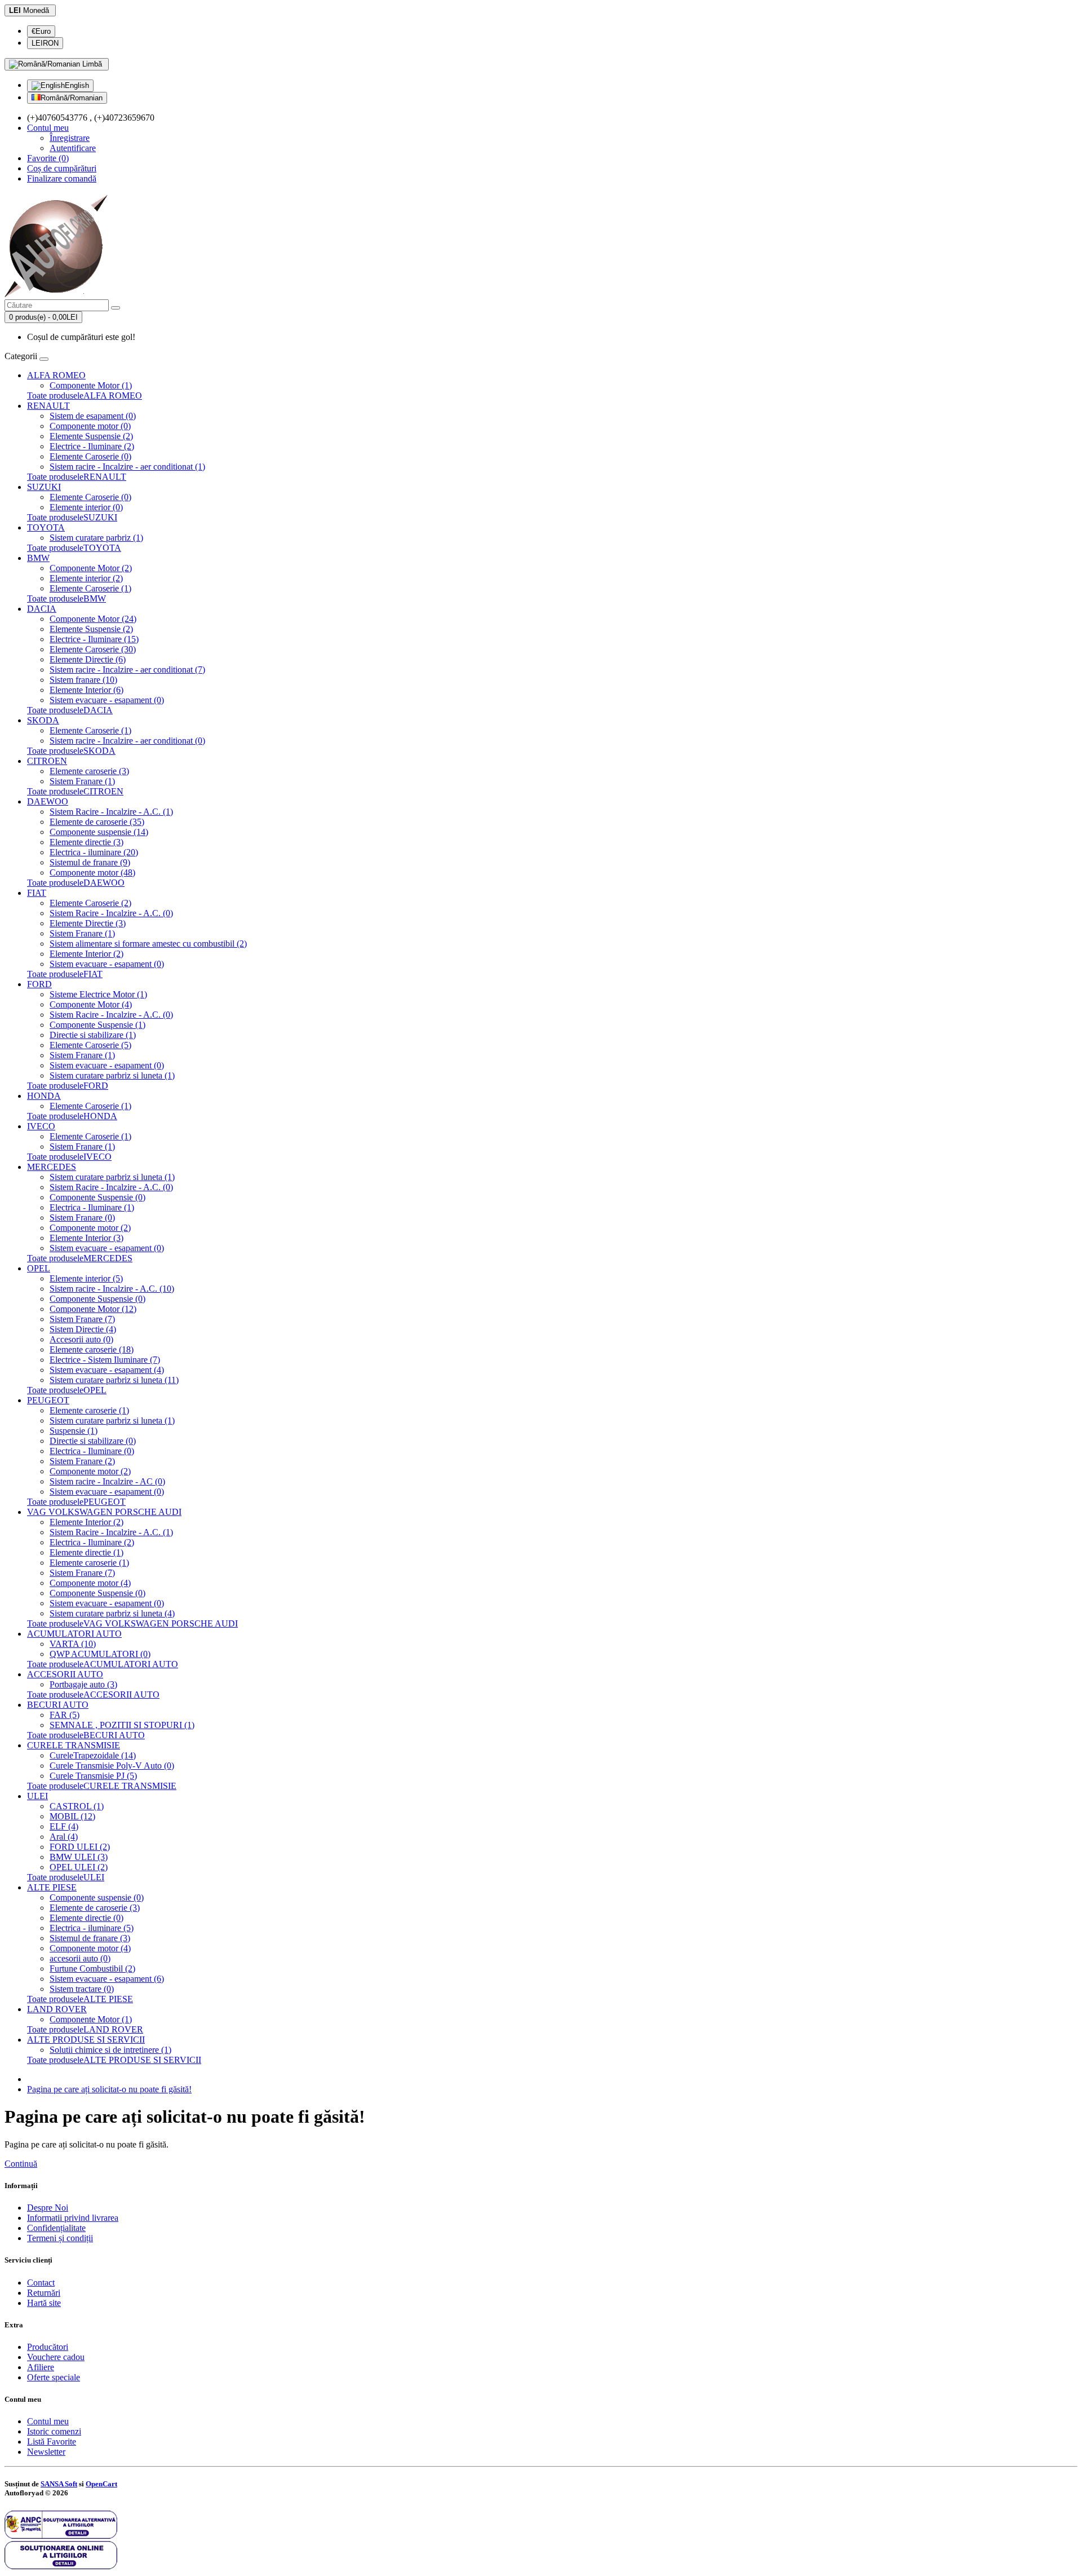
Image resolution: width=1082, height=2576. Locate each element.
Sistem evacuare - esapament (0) (107, 700)
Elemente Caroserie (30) (93, 649)
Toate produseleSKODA (71, 751)
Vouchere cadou (56, 2357)
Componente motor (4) (90, 1583)
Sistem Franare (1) (82, 781)
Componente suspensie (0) (97, 1897)
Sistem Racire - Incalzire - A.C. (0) (111, 913)
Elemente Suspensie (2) (91, 436)
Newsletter (46, 2452)
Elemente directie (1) (87, 1552)
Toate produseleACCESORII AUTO (93, 1694)
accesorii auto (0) (80, 1958)
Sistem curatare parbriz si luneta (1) (112, 1075)
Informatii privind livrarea (73, 2218)
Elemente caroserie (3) (89, 771)
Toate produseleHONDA (72, 1116)
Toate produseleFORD (68, 1086)
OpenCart (101, 2484)
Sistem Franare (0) (82, 1218)
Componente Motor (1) (91, 385)
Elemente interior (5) (86, 1278)
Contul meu (48, 2421)
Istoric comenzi (54, 2431)
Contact (41, 2283)
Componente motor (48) (92, 872)
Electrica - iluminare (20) (94, 852)
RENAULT (48, 406)
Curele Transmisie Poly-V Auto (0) (112, 1766)
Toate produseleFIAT (65, 974)
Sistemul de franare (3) (90, 1938)
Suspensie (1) (74, 1431)
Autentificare (73, 148)
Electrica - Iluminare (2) (92, 1542)
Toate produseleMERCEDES (80, 1258)
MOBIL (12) (72, 1816)
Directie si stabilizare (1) (93, 1035)
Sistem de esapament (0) (93, 416)
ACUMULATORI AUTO (74, 1634)
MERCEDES (52, 1167)
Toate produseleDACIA (70, 710)
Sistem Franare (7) (82, 1319)
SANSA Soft (59, 2484)
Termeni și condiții (60, 2238)
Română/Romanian (72, 98)
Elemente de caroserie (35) (97, 822)
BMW (38, 558)
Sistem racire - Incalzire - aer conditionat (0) (127, 741)
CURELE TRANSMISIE (74, 1745)
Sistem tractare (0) (82, 1989)
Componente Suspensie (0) (97, 1197)
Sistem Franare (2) (82, 1461)
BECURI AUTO (58, 1705)
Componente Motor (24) (93, 619)
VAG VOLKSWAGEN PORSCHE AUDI (104, 1512)
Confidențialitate (56, 2228)
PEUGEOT (48, 1400)
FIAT (37, 893)
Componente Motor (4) (91, 1004)
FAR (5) (65, 1715)
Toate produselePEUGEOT (76, 1502)
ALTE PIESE (52, 1887)
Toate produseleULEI (66, 1877)
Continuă (21, 2164)
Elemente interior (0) (86, 507)
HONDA (44, 1096)
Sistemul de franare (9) (90, 862)
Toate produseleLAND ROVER (85, 2029)
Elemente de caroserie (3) (95, 1908)
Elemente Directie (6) (88, 659)
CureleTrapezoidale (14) (93, 1755)
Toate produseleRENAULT (77, 477)
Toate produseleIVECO (69, 1157)
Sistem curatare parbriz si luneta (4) (112, 1613)
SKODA (43, 720)
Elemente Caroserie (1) (90, 588)
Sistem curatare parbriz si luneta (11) (114, 1380)
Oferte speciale (54, 2377)
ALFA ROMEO (56, 375)
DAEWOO (48, 801)
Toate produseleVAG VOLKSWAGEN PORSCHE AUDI (132, 1623)
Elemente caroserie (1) (89, 1410)
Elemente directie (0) (87, 1918)
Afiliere (41, 2367)
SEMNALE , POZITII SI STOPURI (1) (122, 1725)
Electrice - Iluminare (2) (92, 446)
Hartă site (44, 2303)
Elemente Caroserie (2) (90, 903)
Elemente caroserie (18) (92, 1349)
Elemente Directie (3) (88, 923)
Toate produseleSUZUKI (72, 517)
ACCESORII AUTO (65, 1674)
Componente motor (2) (90, 1228)
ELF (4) (64, 1826)
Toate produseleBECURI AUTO (86, 1735)
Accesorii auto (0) (81, 1339)
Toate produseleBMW (66, 598)
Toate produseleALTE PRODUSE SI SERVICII (114, 2060)
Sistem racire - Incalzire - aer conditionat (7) (127, 670)
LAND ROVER (57, 2009)
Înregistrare (70, 138)
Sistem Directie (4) (83, 1329)
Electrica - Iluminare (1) (92, 1207)
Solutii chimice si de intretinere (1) (110, 2050)
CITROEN (47, 761)
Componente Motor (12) (93, 1309)
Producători (48, 2347)
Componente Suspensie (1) (97, 1025)
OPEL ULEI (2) (79, 1867)
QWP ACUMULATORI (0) (100, 1654)
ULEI (37, 1796)
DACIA (42, 609)
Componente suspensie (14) (99, 832)
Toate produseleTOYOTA (74, 548)
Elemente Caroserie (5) (90, 1045)
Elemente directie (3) (87, 842)
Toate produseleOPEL (67, 1390)
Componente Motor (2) (91, 568)
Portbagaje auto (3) (83, 1684)
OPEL (39, 1268)
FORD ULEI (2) (80, 1847)
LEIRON (45, 43)
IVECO (41, 1126)
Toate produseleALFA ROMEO (85, 396)
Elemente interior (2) (86, 578)
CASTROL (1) (77, 1806)
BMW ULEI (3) (79, 1857)
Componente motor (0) (90, 426)
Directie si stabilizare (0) (93, 1441)
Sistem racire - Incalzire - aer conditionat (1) (127, 467)
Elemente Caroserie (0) (90, 456)
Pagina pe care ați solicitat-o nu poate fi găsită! (109, 2089)
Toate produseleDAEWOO (76, 883)
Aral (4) (64, 1837)
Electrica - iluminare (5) (92, 1928)
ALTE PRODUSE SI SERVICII (86, 2040)
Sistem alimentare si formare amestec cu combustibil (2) (148, 944)
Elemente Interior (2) (87, 954)
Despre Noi (48, 2208)
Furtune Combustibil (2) (92, 1969)
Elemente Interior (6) (87, 690)
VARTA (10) (73, 1644)
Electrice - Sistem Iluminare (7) (105, 1360)
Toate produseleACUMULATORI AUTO (103, 1664)
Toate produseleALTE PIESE (80, 1999)
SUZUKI (44, 487)
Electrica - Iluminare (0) (92, 1451)
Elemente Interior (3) (87, 1238)
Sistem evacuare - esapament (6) (107, 1979)
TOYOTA (46, 527)
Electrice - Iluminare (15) (94, 639)
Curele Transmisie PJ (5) (93, 1776)
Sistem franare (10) (83, 680)
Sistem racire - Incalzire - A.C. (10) (112, 1289)
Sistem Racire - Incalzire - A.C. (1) (111, 812)
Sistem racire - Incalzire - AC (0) (107, 1481)
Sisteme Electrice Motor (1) (98, 994)
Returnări (44, 2293)
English (77, 85)
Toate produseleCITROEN (75, 791)
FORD (39, 984)
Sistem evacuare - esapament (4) (107, 1370)
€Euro (41, 31)
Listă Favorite (52, 2442)
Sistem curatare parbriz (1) (96, 538)
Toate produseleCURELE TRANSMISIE (102, 1786)
